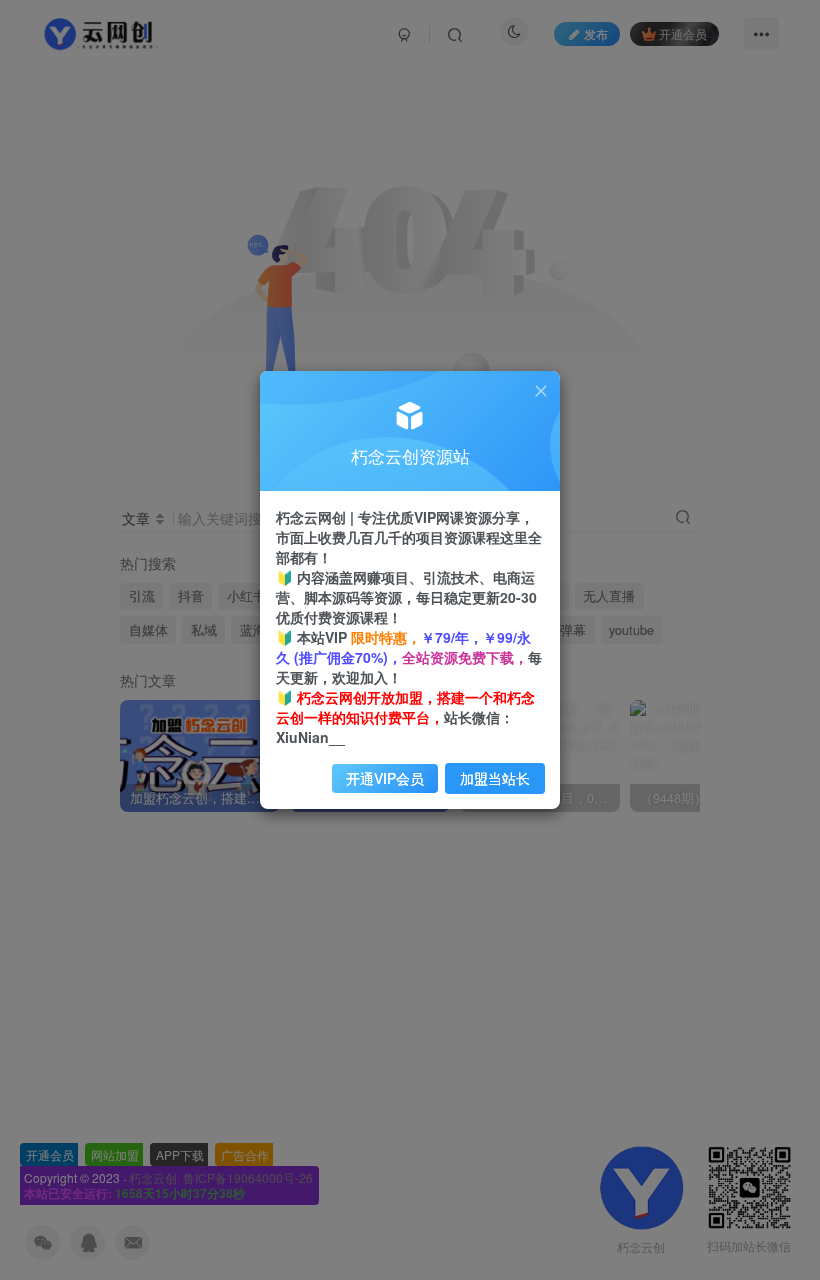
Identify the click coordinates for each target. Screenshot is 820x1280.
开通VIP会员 (385, 778)
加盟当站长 (495, 778)
